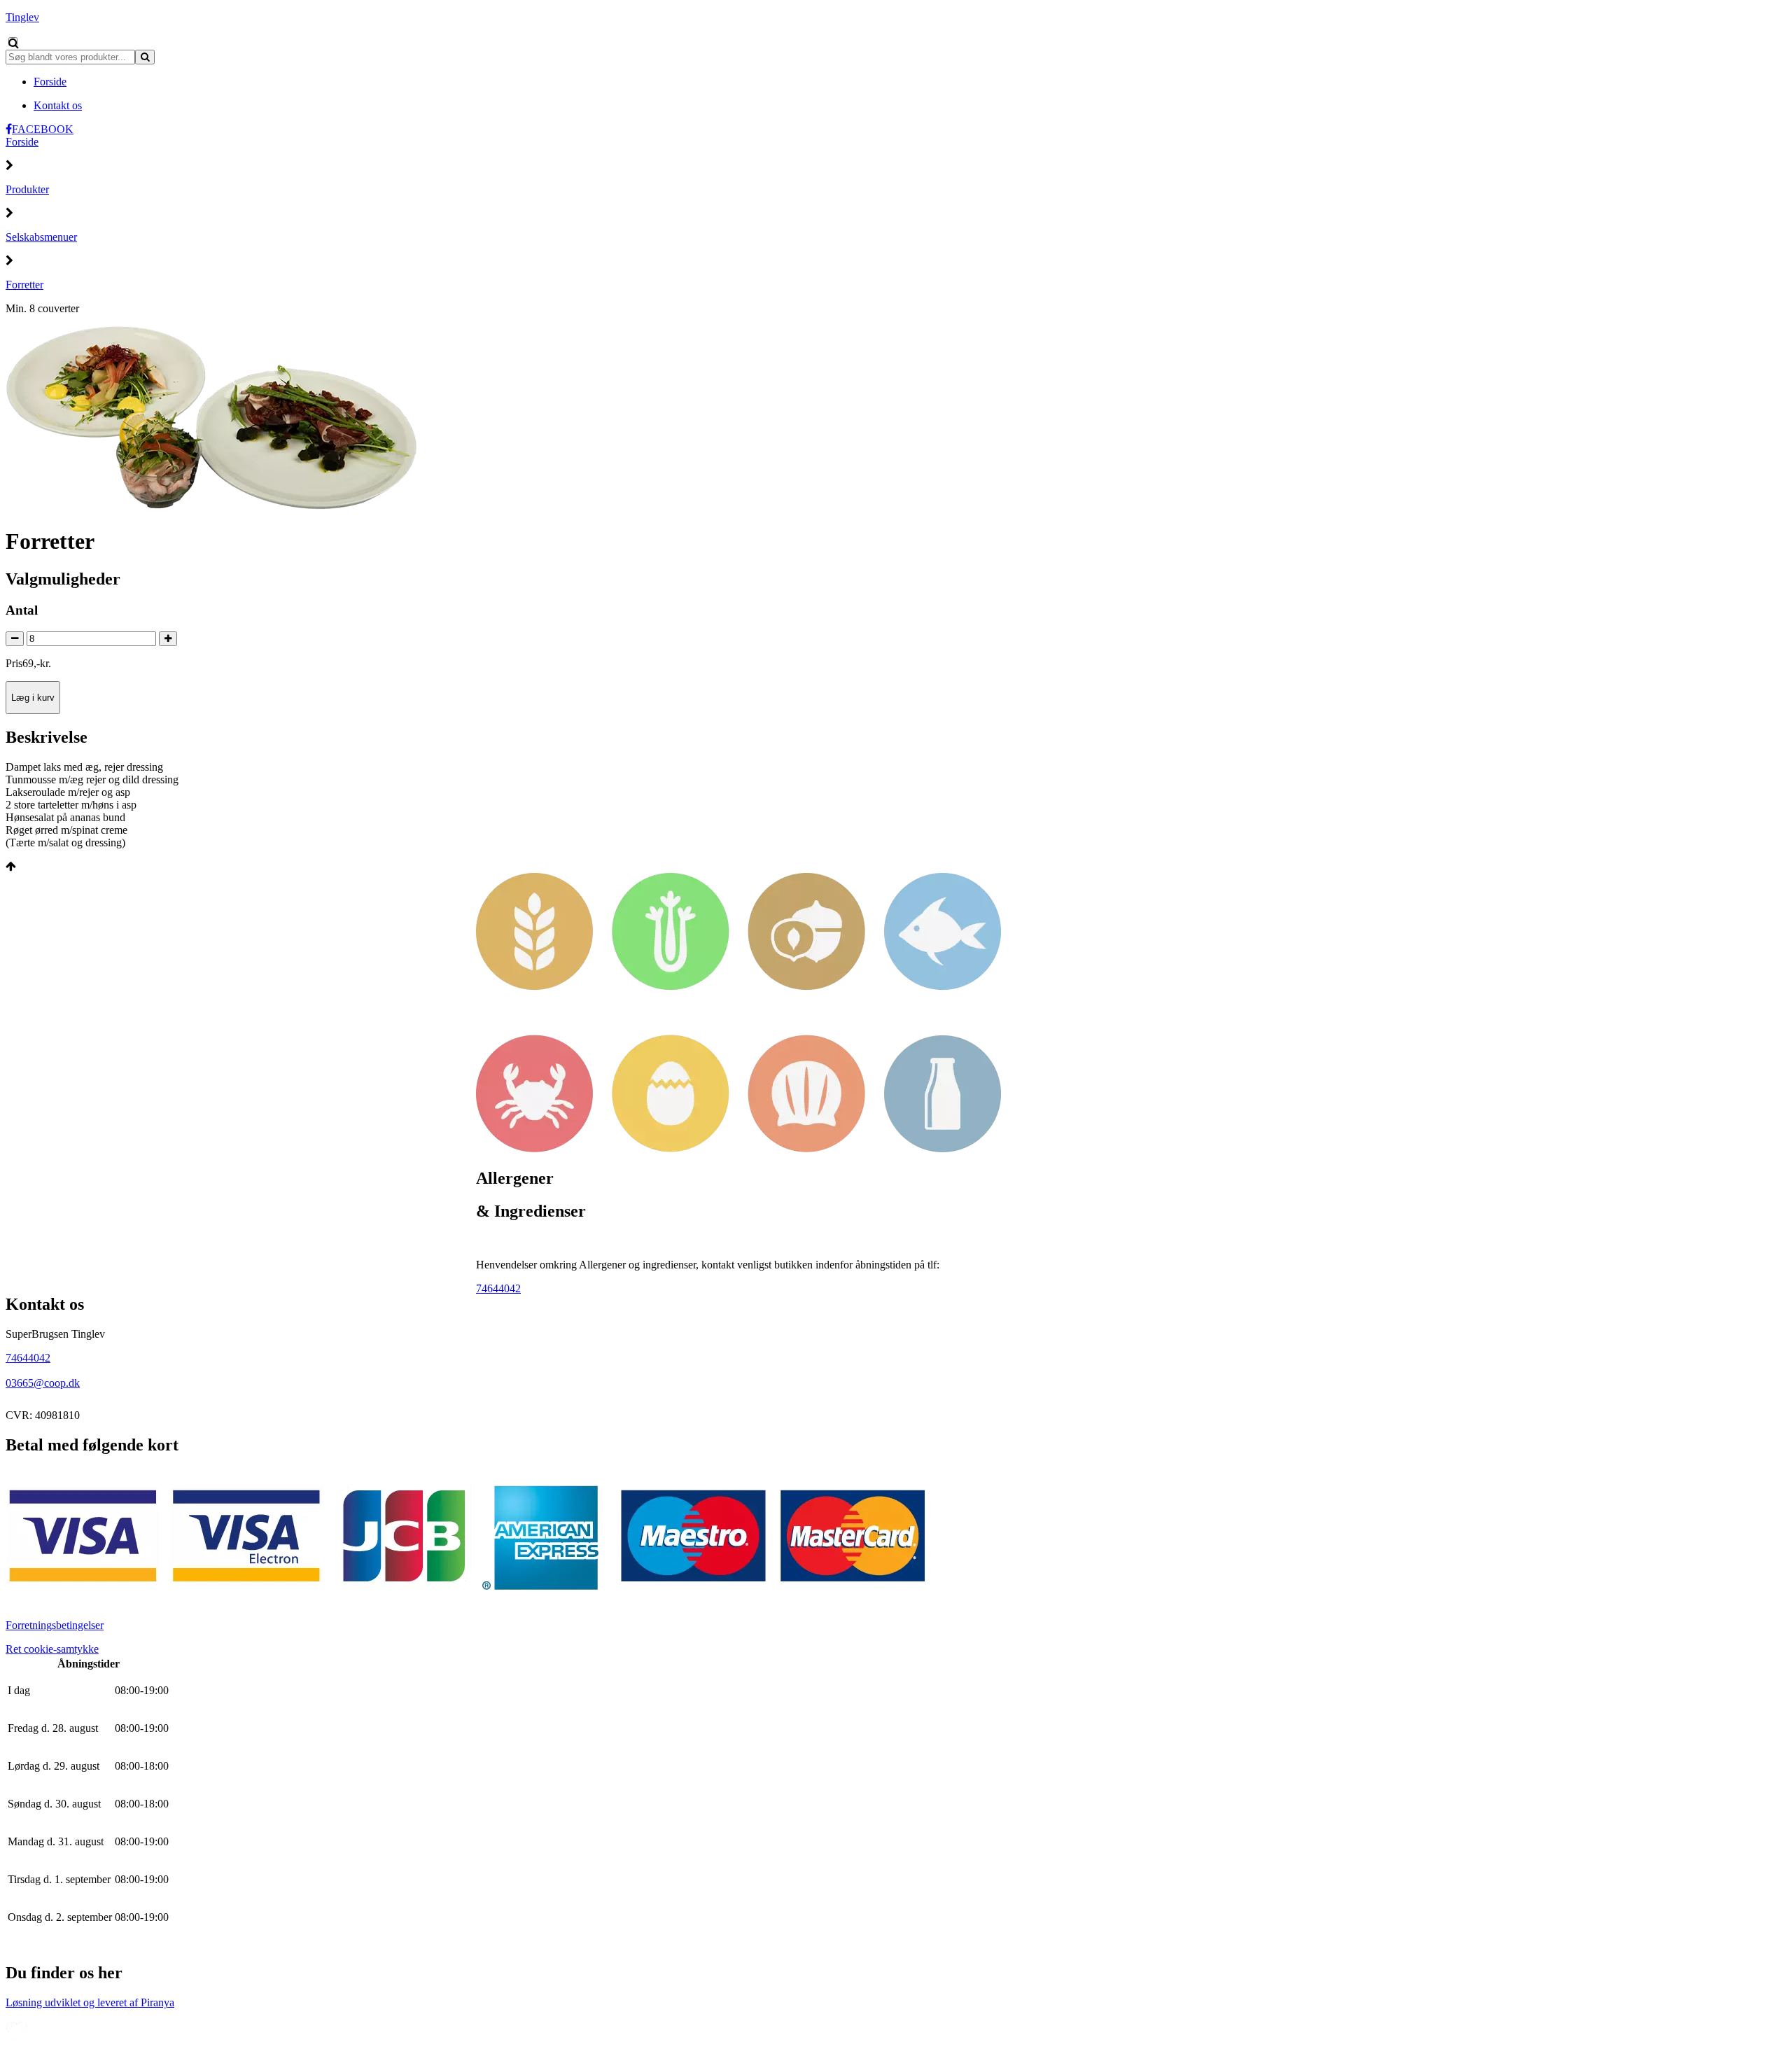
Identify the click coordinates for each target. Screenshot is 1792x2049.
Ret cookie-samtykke (52, 1649)
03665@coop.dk (43, 1383)
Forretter (24, 285)
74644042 (498, 1288)
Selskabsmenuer (41, 237)
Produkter (27, 189)
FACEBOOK (43, 129)
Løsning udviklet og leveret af (90, 2002)
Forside (22, 142)
